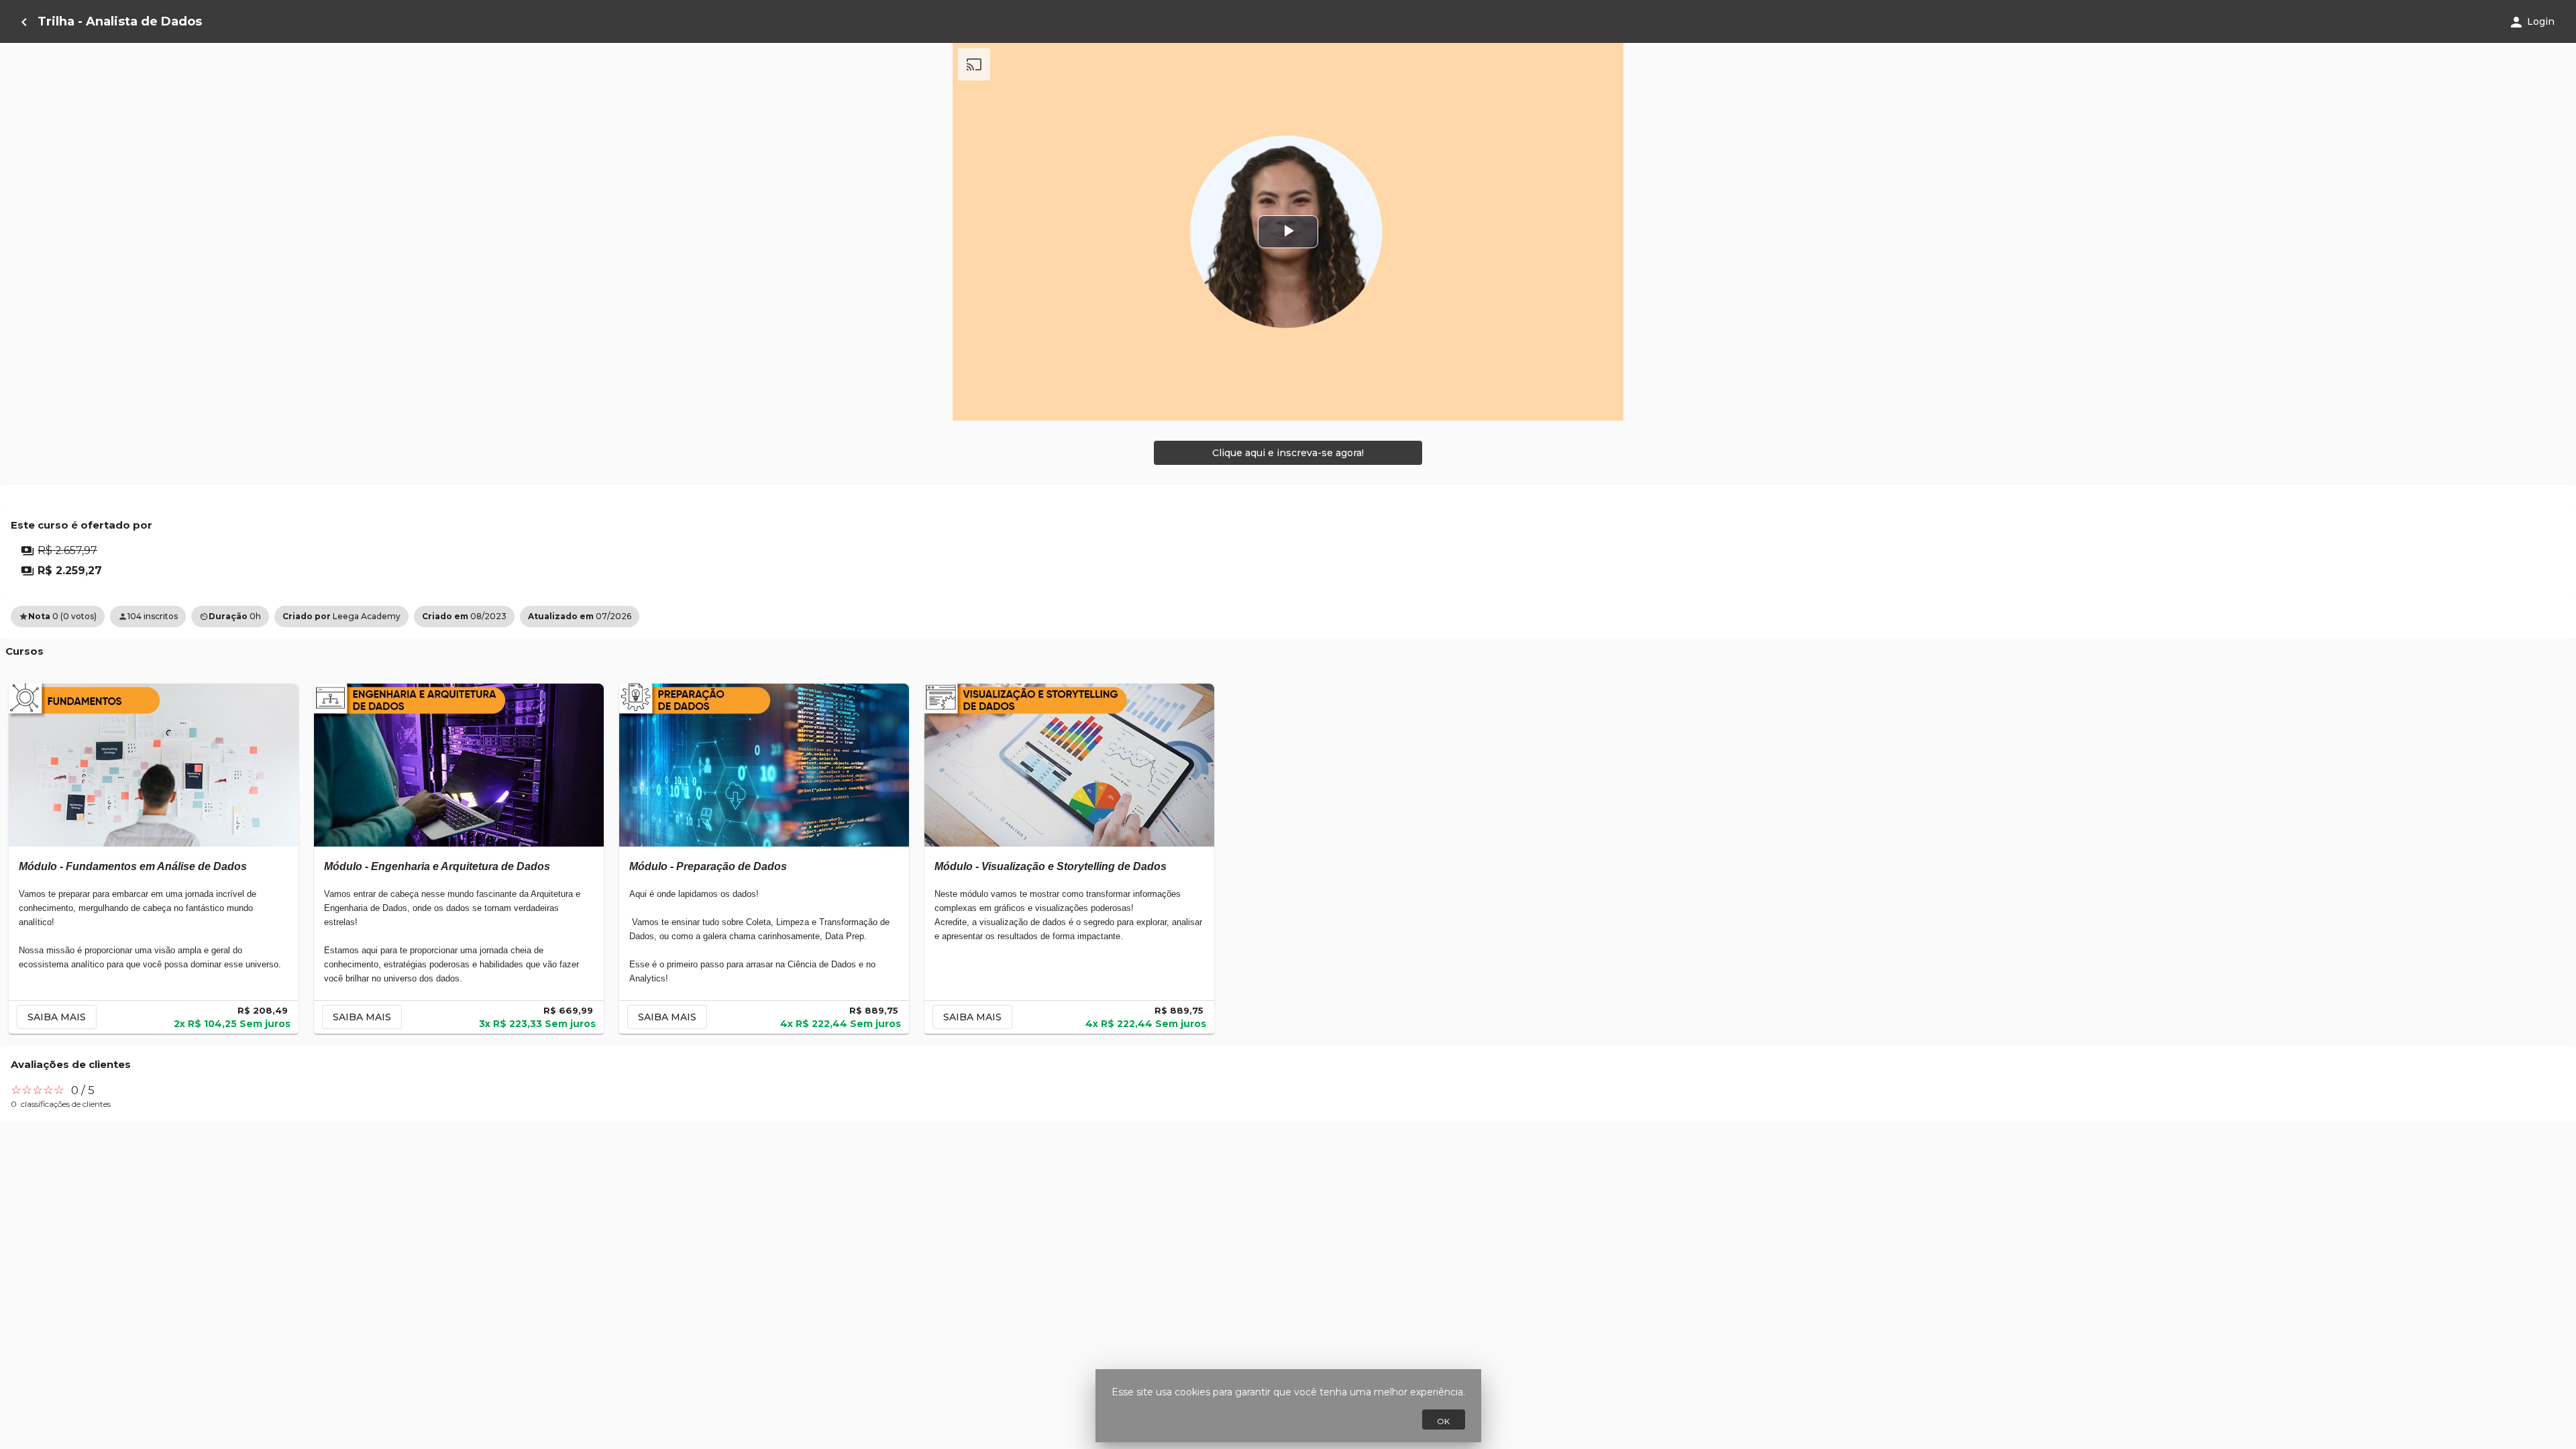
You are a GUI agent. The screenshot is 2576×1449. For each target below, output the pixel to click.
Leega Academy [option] (341, 616)
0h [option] (230, 616)
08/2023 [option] (464, 616)
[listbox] (1288, 616)
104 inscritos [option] (148, 616)
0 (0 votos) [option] (58, 616)
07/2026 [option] (580, 616)
